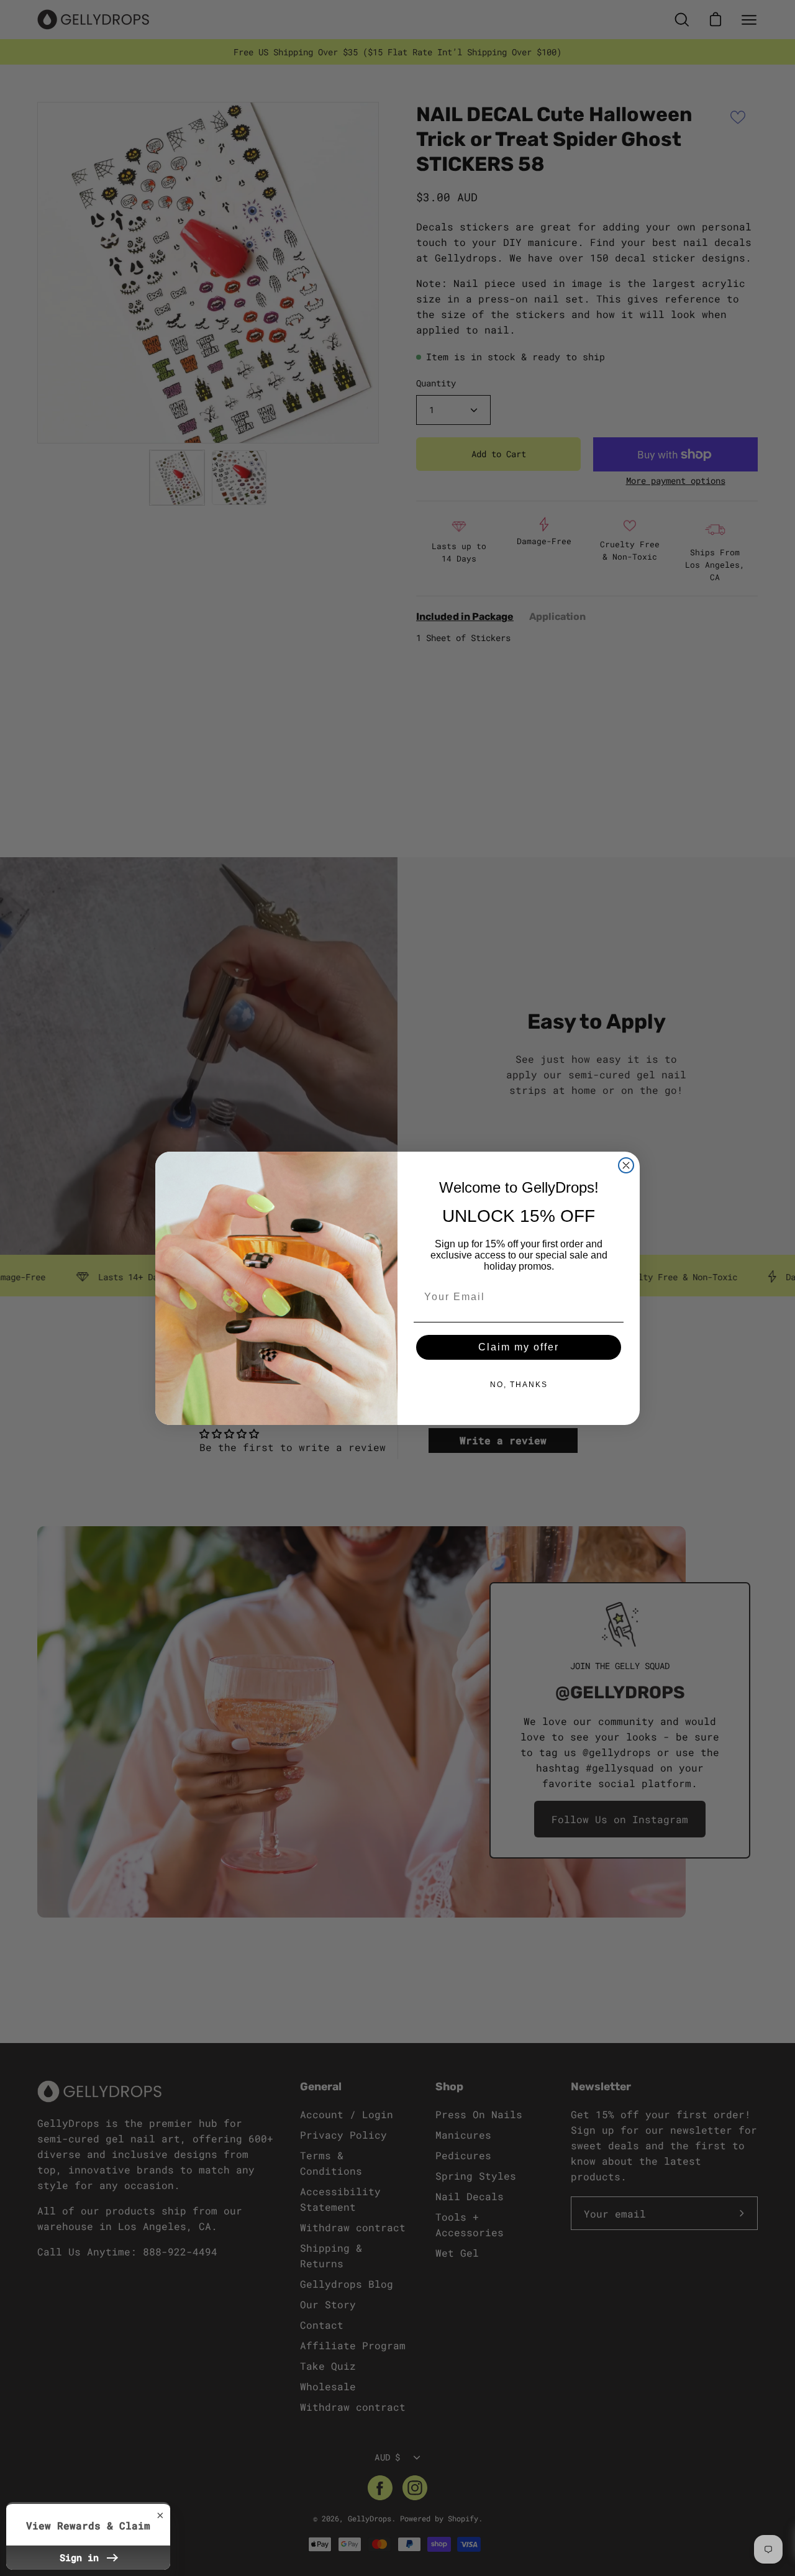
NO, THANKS (519, 1385)
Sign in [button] (82, 2557)
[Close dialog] (626, 1165)
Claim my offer (519, 1347)
